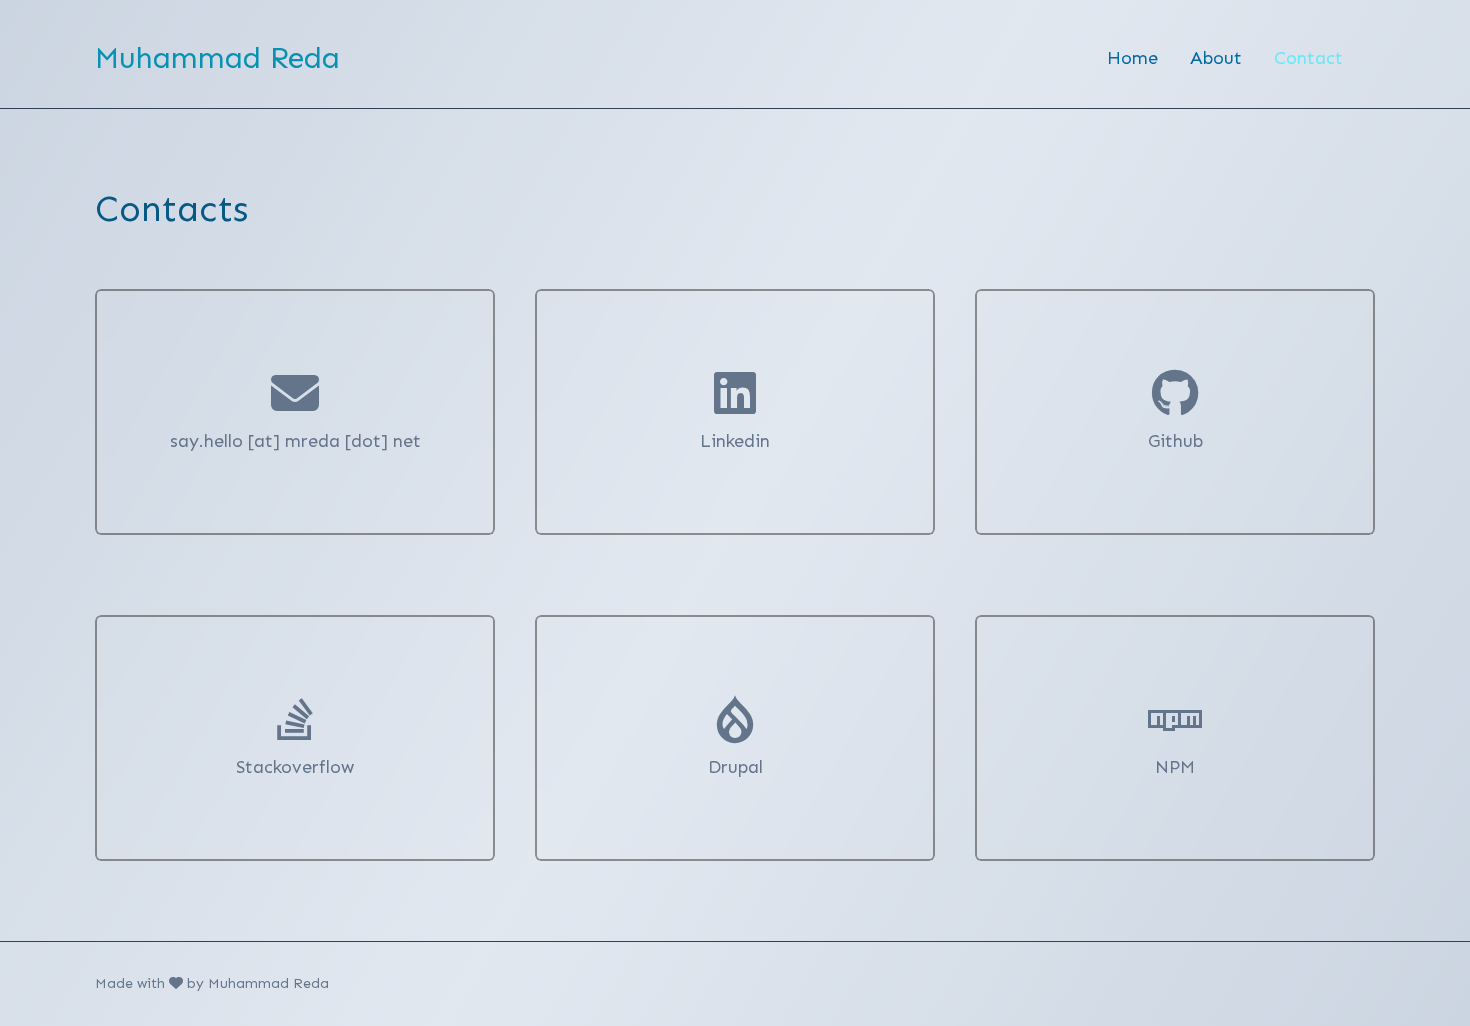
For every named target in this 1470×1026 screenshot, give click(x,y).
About (1216, 58)
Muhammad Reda (217, 58)
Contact (1308, 58)
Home (1132, 58)
